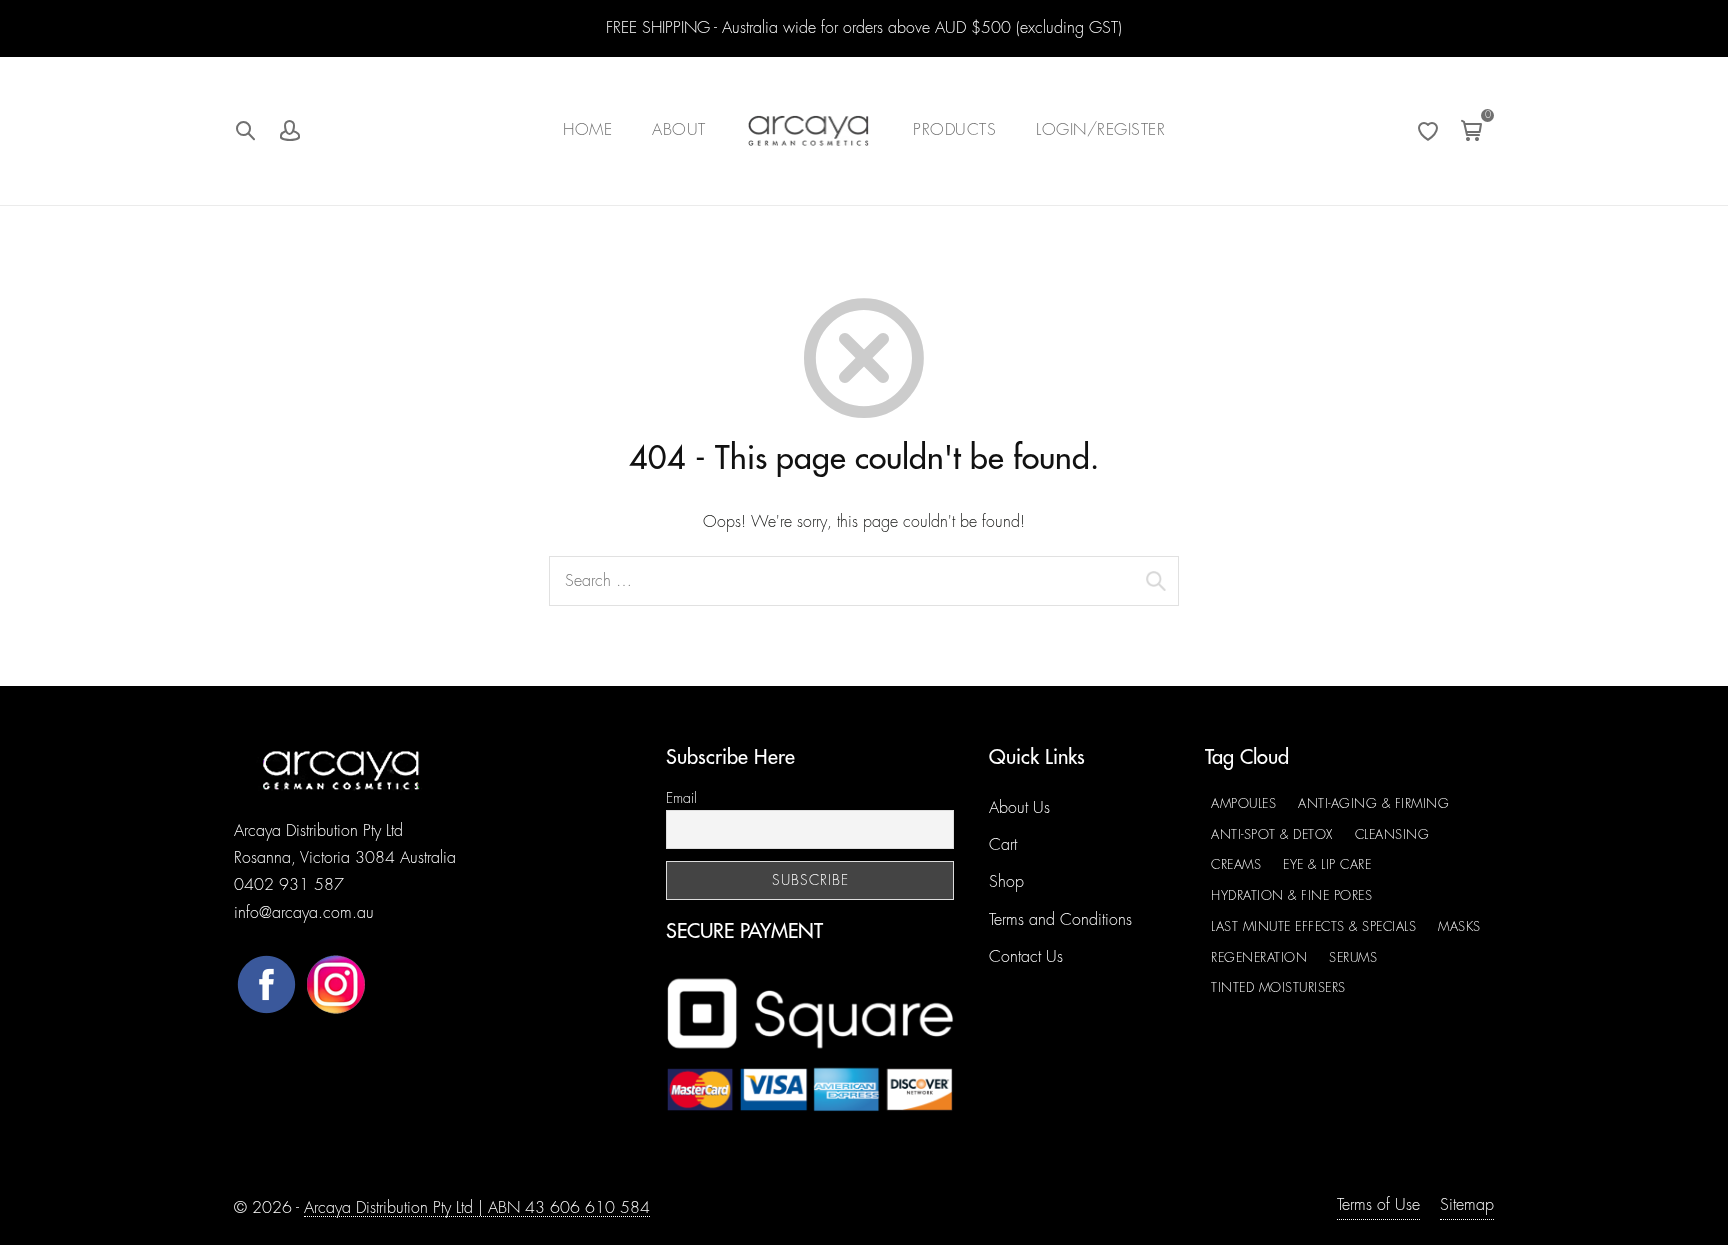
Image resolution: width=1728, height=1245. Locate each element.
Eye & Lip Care (1327, 864)
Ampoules (1243, 803)
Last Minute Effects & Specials (1313, 926)
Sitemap (1467, 1205)
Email (681, 798)
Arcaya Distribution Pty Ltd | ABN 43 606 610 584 (477, 1208)
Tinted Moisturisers (1278, 987)
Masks (1459, 926)
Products (954, 130)
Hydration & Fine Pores (1291, 895)
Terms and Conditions (1060, 920)
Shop (1006, 882)
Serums (1353, 957)
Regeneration (1259, 957)
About (679, 130)
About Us (1019, 808)
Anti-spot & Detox (1272, 834)
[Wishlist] (1428, 131)
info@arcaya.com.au (304, 913)
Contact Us (1026, 957)
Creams (1236, 864)
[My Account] (290, 131)
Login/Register (1100, 130)
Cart (1003, 845)
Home (587, 130)
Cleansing (1392, 834)
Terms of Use (1378, 1205)
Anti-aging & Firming (1373, 803)
